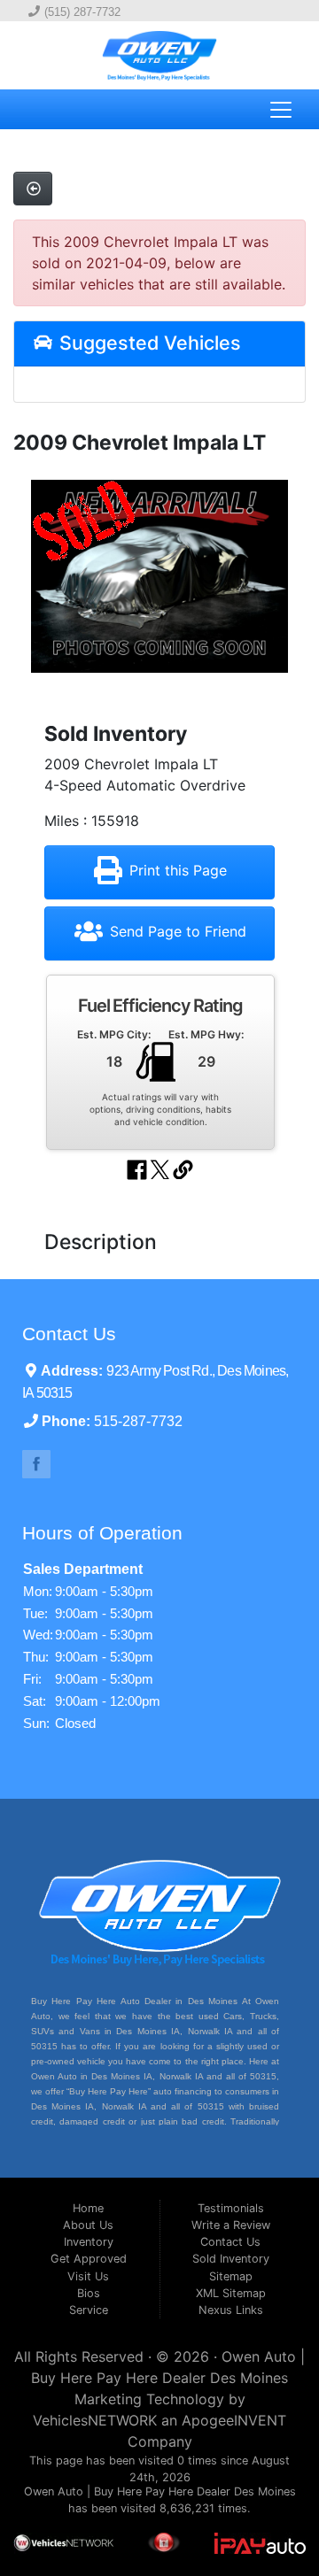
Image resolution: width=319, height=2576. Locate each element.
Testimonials (231, 2208)
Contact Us (230, 2242)
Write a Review (231, 2225)
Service (89, 2310)
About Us (88, 2225)
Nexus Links (231, 2310)
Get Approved (89, 2259)
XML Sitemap (231, 2293)
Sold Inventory (231, 2259)
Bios (89, 2293)
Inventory (89, 2242)
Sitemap (231, 2276)
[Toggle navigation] (281, 110)
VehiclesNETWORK (95, 2420)
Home (88, 2208)
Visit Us (88, 2276)
